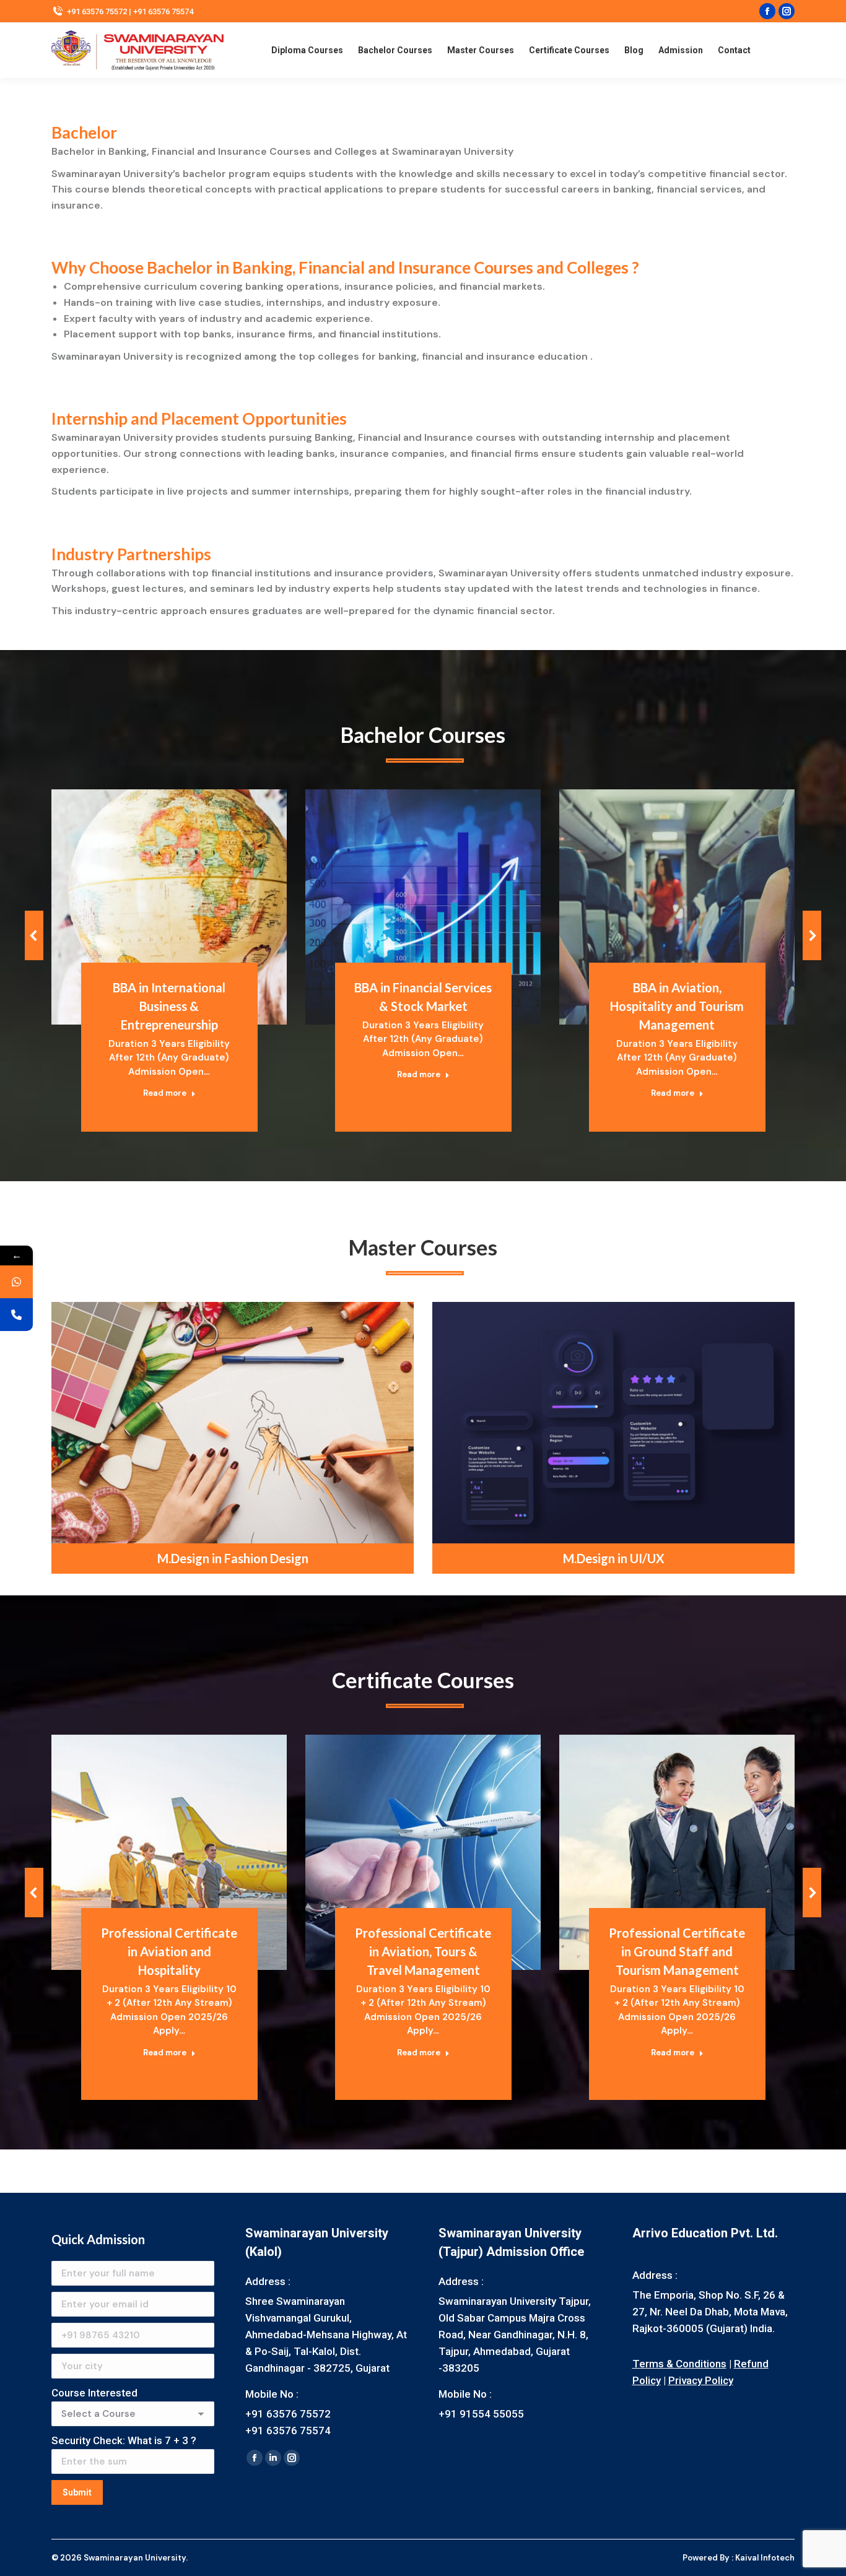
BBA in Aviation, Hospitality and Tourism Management (677, 1006)
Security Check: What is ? (124, 2440)
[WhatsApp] (16, 1282)
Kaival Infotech (765, 2558)
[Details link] (186, 876)
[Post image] (169, 907)
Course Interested (94, 2393)
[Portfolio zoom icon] (152, 876)
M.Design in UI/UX (614, 1558)
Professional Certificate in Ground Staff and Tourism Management (677, 1951)
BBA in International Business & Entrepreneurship (169, 1006)
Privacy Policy (701, 2380)
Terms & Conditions (679, 2364)
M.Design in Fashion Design (233, 1558)
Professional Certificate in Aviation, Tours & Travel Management (423, 1951)
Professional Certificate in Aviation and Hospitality (169, 1951)
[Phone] (16, 1315)
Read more (165, 1093)
